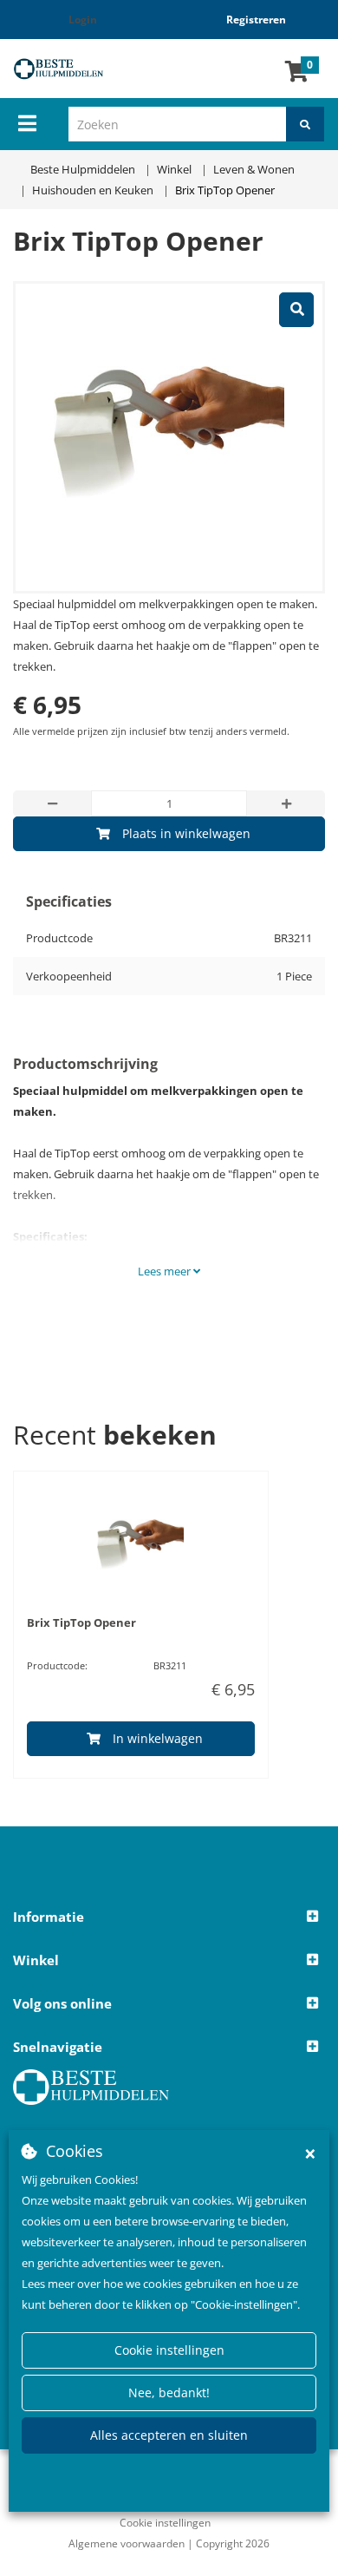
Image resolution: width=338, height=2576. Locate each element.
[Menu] (27, 123)
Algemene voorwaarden (127, 2543)
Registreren (256, 20)
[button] (169, 1917)
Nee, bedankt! (169, 2392)
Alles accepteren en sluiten (169, 2435)
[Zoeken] (305, 124)
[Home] (71, 69)
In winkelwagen (158, 1738)
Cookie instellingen (169, 2350)
